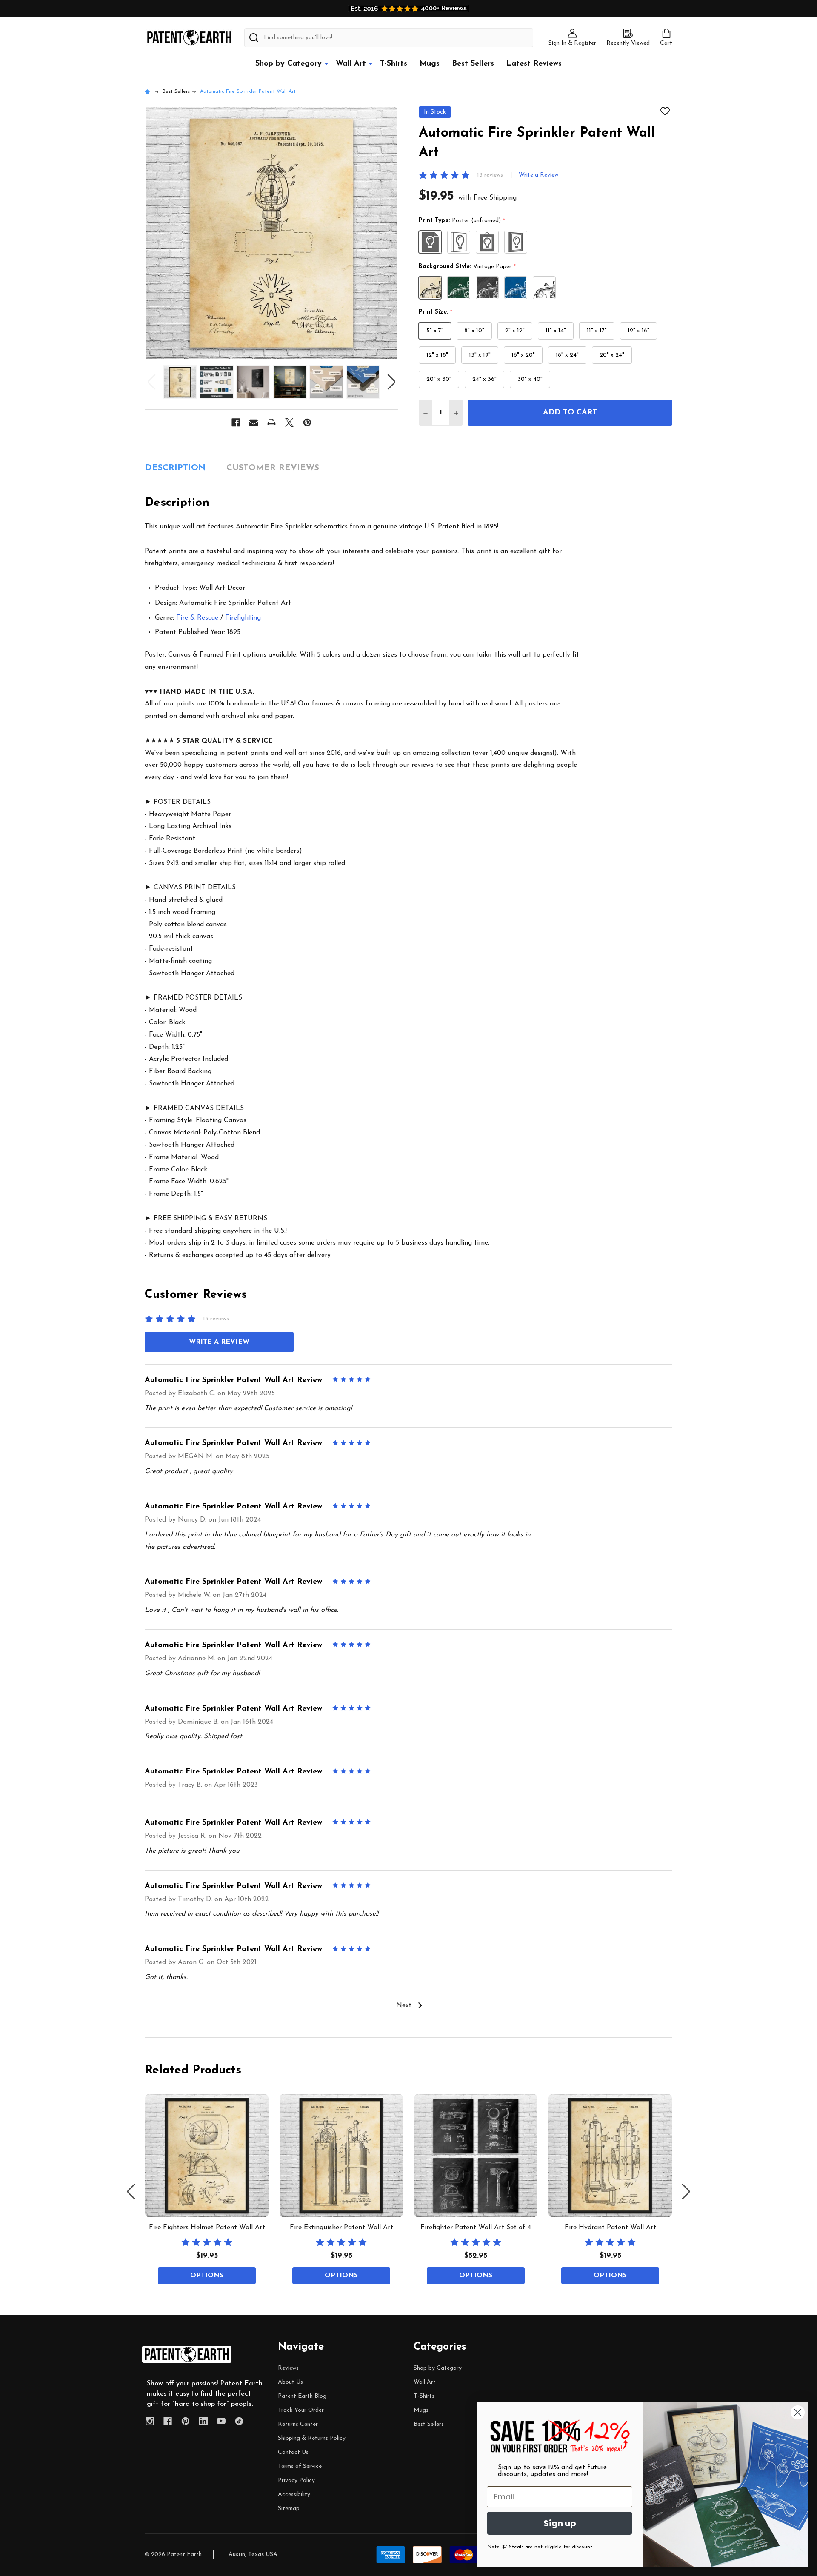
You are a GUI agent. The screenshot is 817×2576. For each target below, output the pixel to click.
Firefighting (243, 618)
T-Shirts (394, 64)
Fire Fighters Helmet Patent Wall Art (207, 2228)
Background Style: (467, 267)
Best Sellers (473, 64)
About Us (290, 2382)
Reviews (288, 2368)
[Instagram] (150, 2421)
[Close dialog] (798, 2412)
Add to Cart (570, 413)
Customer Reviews (273, 468)
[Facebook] (236, 423)
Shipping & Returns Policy (312, 2438)
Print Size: (436, 312)
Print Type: (462, 221)
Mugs (430, 64)
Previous (151, 382)
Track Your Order (301, 2410)
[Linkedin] (203, 2421)
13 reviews (490, 175)
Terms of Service (300, 2466)
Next (391, 382)
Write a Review (538, 175)
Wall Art (351, 64)
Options (207, 2276)
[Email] (254, 423)
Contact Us (293, 2452)
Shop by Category (289, 64)
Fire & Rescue (197, 618)
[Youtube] (221, 2421)
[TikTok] (239, 2421)
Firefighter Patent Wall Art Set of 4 (476, 2228)
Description (175, 468)
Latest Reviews (534, 64)
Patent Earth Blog (302, 2396)
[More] (326, 63)
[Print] (271, 423)
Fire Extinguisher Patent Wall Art (341, 2228)
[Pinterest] (307, 423)
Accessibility (294, 2495)
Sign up (560, 2523)
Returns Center (298, 2424)
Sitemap (289, 2509)
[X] (289, 423)
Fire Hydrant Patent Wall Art (610, 2228)
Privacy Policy (296, 2480)
